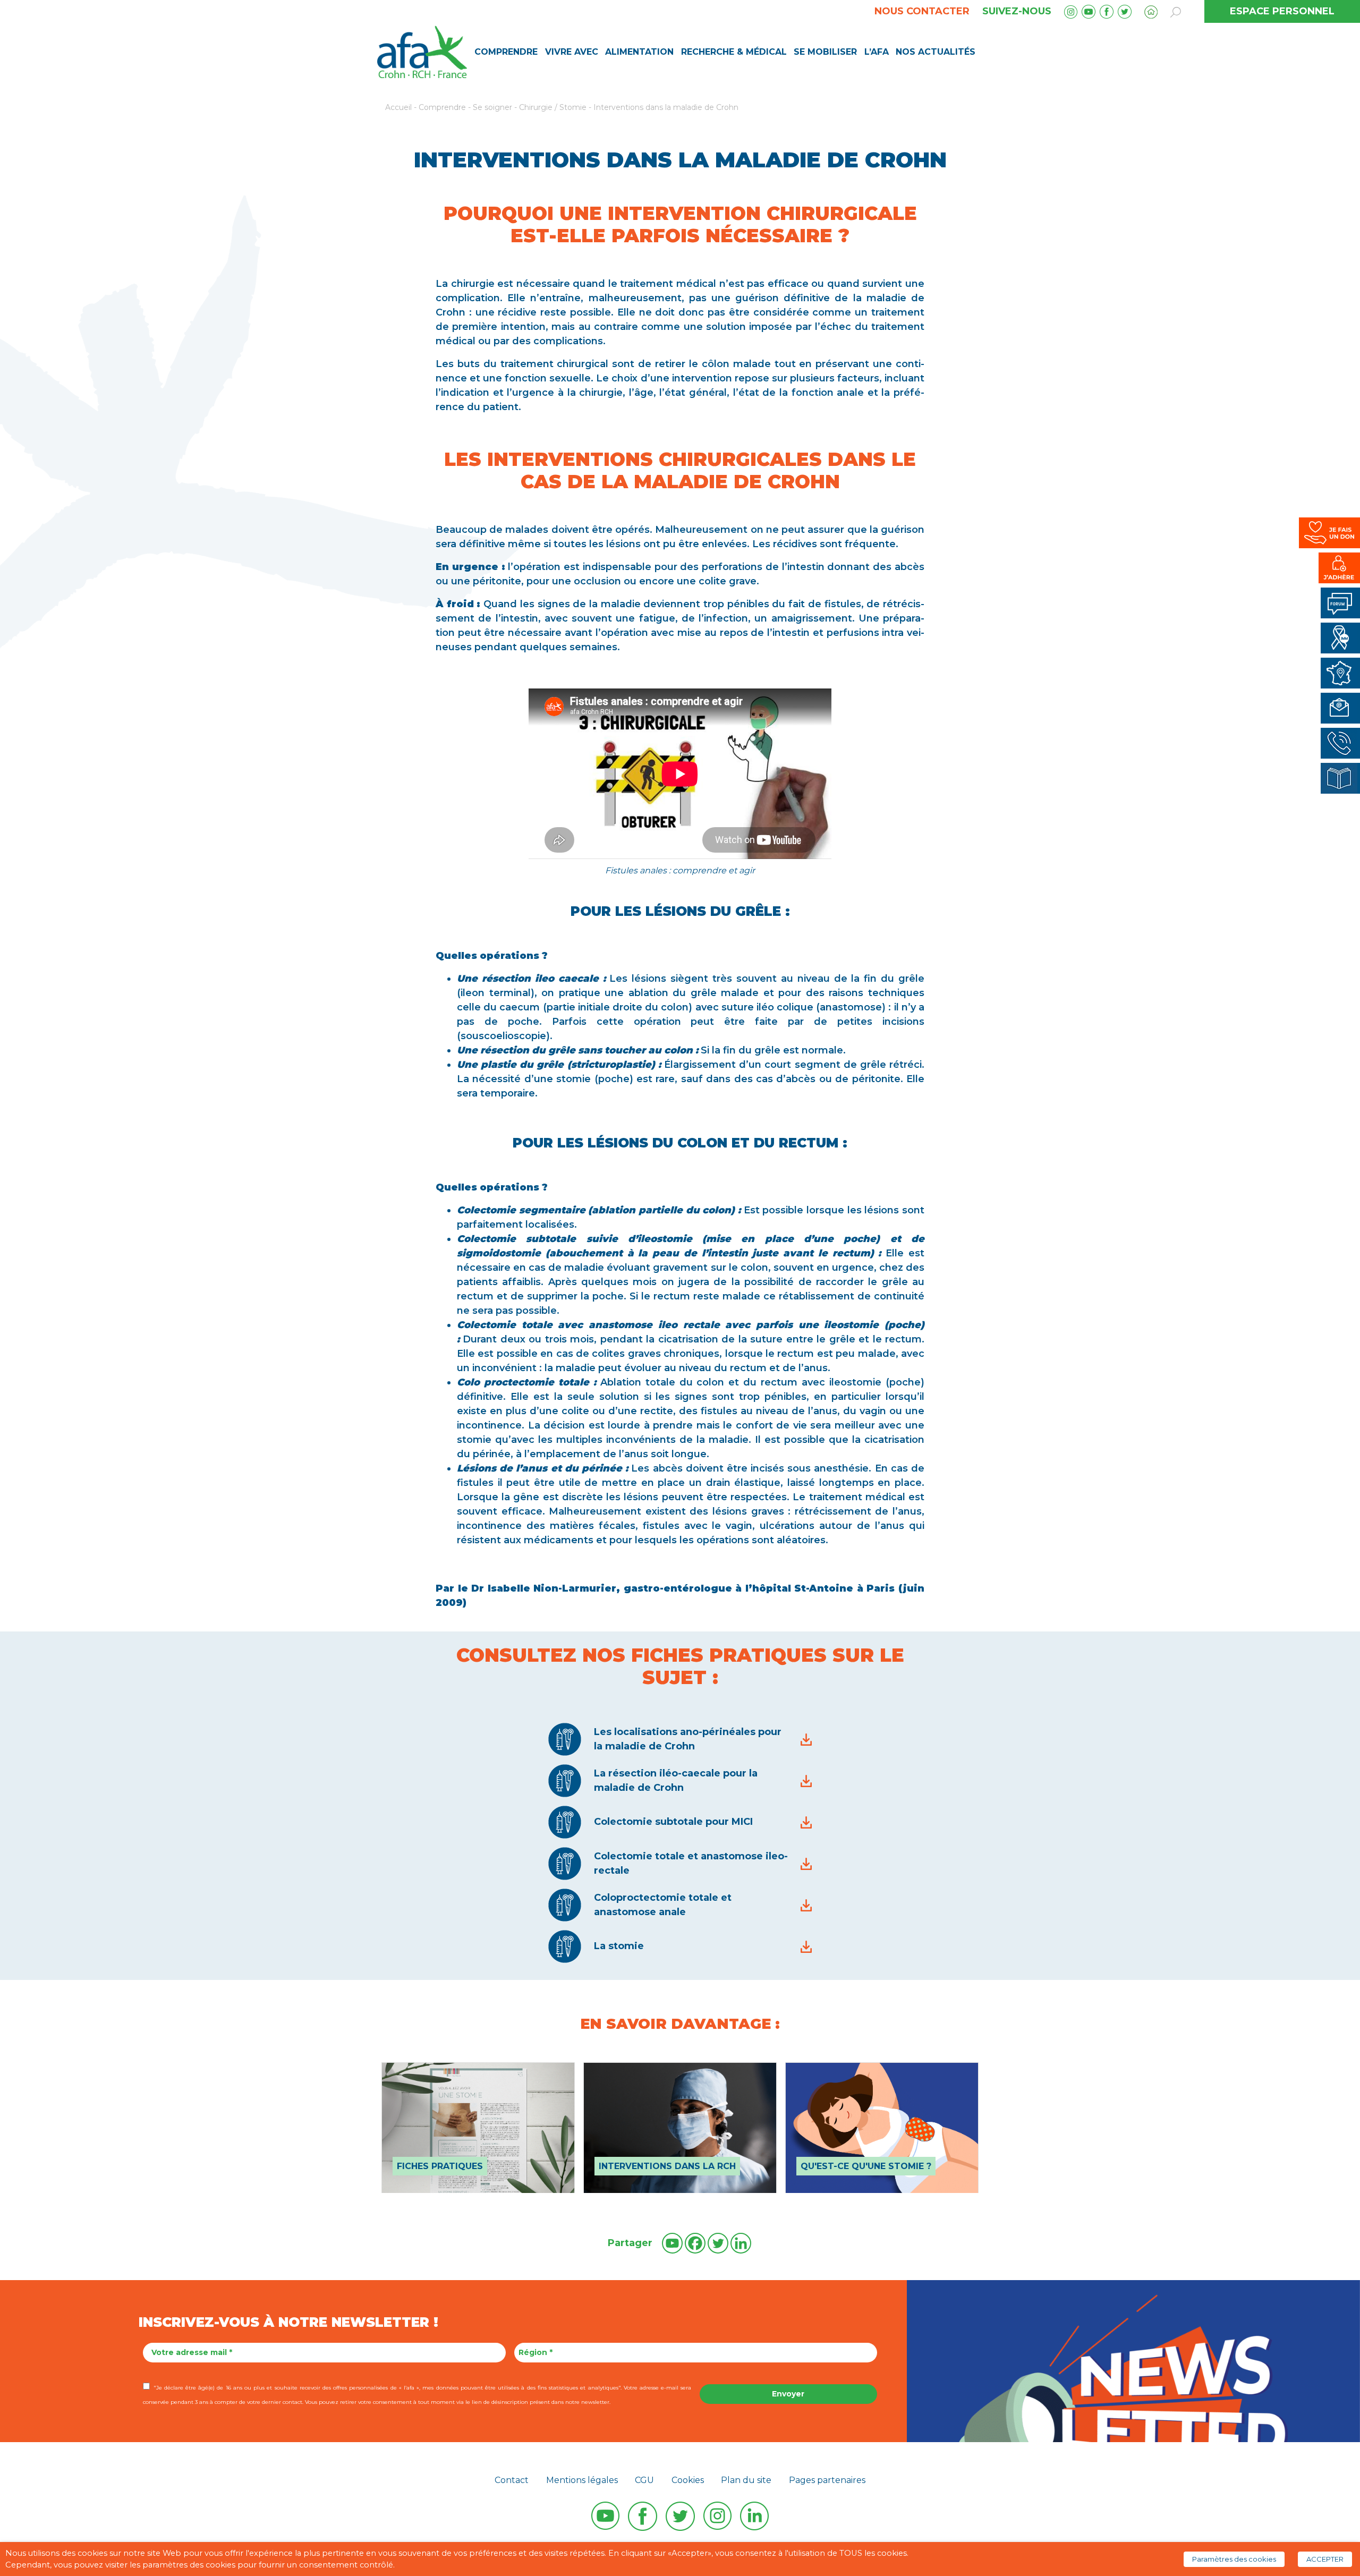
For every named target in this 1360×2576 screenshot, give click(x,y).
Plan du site (746, 2480)
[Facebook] (695, 2243)
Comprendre (506, 52)
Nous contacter (922, 11)
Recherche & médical (734, 52)
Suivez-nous (1017, 11)
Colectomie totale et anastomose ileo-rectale (691, 1863)
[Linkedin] (741, 2243)
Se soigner (492, 107)
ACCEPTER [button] (1325, 2559)
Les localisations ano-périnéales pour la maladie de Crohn (688, 1739)
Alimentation (639, 52)
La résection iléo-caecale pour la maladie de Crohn (676, 1780)
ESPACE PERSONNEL (1282, 11)
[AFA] (422, 51)
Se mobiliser (825, 52)
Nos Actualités (936, 52)
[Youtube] (672, 2243)
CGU (644, 2480)
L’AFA (877, 52)
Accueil (398, 107)
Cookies (688, 2480)
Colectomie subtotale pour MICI (673, 1822)
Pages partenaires (827, 2480)
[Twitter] (718, 2243)
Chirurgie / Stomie (553, 107)
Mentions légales (582, 2480)
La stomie (619, 1946)
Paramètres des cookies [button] (1234, 2559)
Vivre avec (572, 52)
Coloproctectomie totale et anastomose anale (663, 1905)
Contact (512, 2480)
